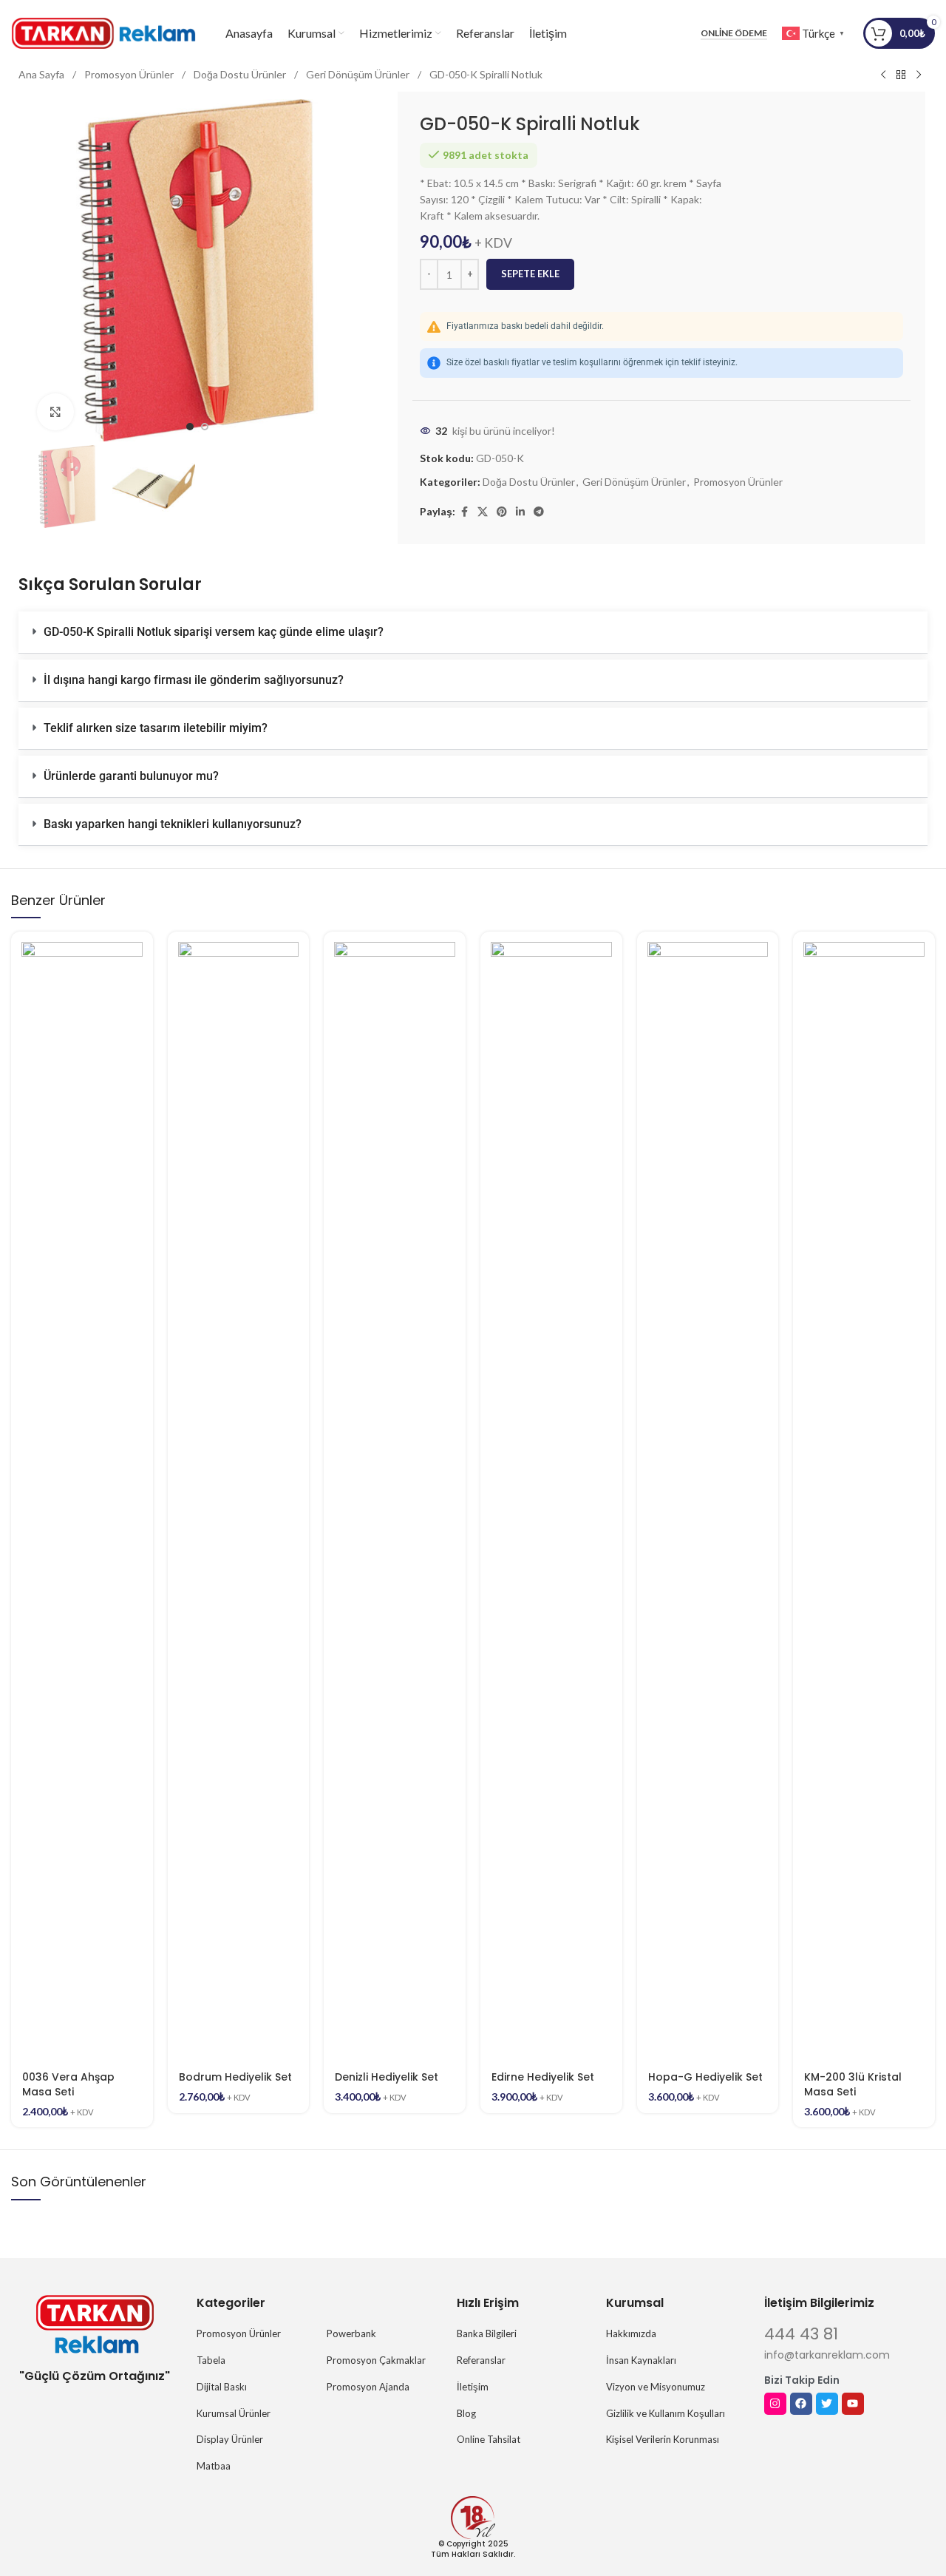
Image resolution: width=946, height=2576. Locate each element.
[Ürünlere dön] (901, 75)
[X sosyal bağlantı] (483, 512)
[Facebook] (801, 2404)
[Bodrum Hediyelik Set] (239, 1497)
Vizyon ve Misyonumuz (656, 2387)
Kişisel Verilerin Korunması (663, 2439)
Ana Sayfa (42, 74)
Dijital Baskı (222, 2387)
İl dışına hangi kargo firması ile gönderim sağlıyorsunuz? (194, 680)
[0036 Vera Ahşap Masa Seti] (82, 1497)
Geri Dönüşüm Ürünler (359, 74)
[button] (473, 633)
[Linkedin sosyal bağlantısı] (520, 512)
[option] (190, 427)
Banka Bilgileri (487, 2333)
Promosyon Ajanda (368, 2387)
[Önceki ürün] (883, 75)
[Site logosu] (103, 32)
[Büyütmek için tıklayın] (55, 412)
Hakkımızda (631, 2333)
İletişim (473, 2387)
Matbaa (214, 2466)
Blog (466, 2413)
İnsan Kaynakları (641, 2360)
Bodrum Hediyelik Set (235, 2077)
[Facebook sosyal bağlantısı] (464, 512)
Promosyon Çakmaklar (376, 2360)
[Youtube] (853, 2404)
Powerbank (351, 2333)
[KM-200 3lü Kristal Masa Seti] (864, 1497)
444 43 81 (801, 2334)
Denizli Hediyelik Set (387, 2077)
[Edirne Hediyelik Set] (551, 1497)
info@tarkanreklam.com (827, 2355)
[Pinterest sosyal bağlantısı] (502, 512)
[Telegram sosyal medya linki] (539, 512)
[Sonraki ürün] (919, 75)
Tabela (211, 2360)
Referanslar (481, 2360)
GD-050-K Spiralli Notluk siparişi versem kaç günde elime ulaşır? (214, 632)
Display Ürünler (230, 2439)
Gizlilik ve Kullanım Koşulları (666, 2413)
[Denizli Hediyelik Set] (395, 1497)
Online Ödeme (734, 33)
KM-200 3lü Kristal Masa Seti (853, 2084)
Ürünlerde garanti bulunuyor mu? (131, 776)
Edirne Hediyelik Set (543, 2077)
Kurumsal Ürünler (234, 2413)
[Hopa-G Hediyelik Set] (708, 1497)
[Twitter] (827, 2404)
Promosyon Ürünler (130, 74)
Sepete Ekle (530, 274)
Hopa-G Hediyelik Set (705, 2077)
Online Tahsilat (489, 2439)
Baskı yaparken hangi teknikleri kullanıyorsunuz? (173, 824)
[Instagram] (775, 2404)
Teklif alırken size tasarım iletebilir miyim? (156, 728)
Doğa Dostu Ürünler (241, 74)
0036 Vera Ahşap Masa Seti (68, 2084)
